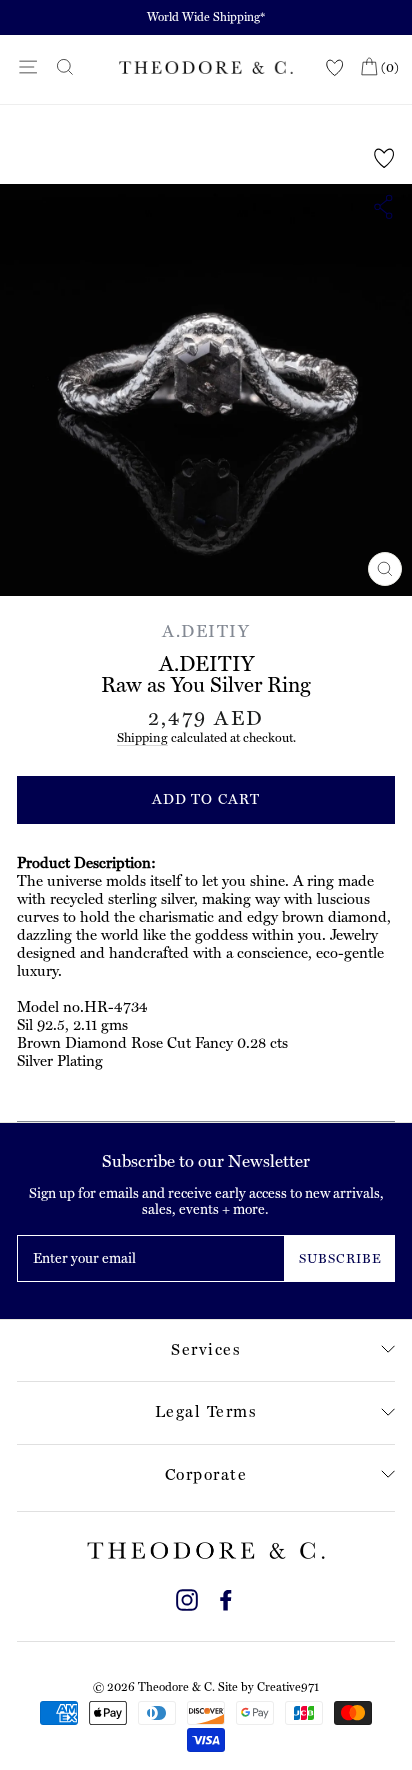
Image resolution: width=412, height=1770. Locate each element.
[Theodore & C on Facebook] (226, 1597)
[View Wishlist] (335, 68)
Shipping (142, 737)
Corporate (206, 1474)
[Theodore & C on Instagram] (187, 1597)
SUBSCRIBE (340, 1258)
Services (206, 1349)
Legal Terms (206, 1411)
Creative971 (288, 1687)
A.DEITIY (206, 631)
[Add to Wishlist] (384, 158)
